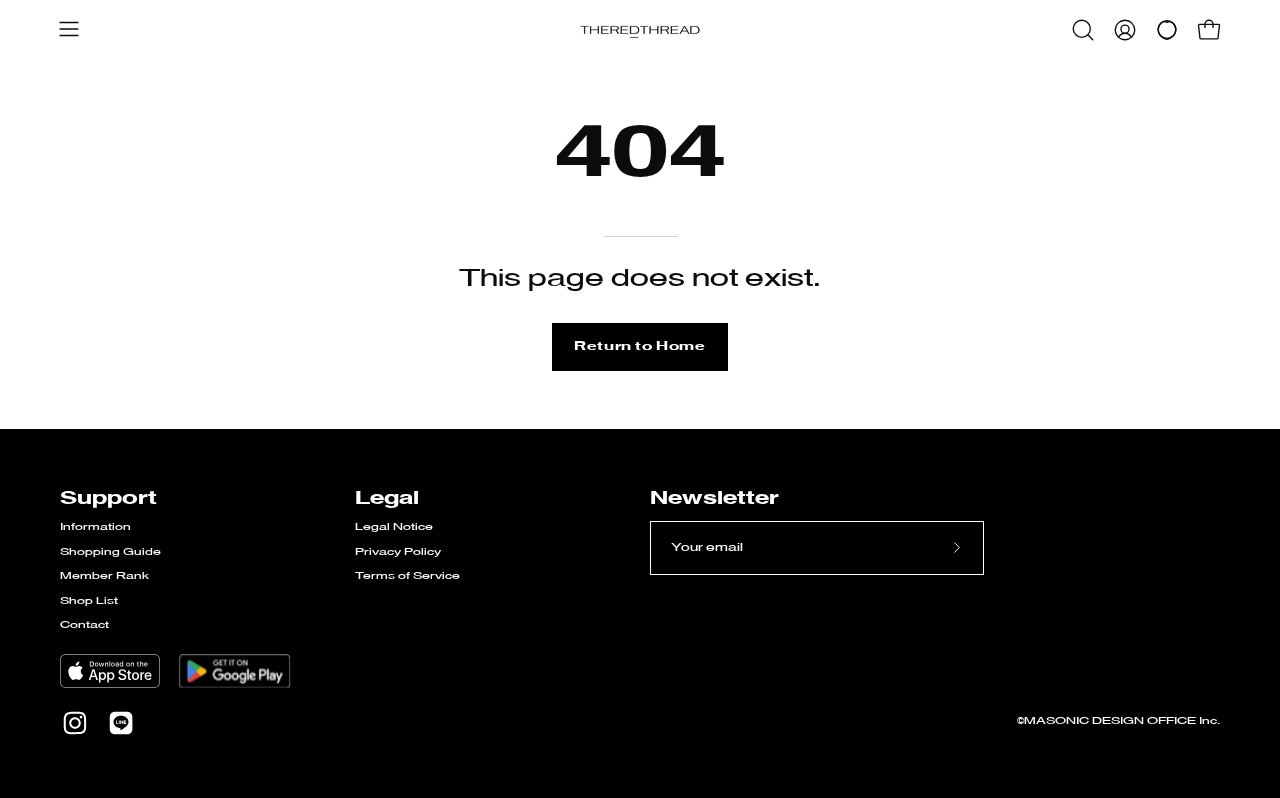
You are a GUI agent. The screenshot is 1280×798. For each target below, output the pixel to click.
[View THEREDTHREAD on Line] (121, 723)
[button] (1083, 30)
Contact (84, 625)
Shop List (89, 601)
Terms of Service (407, 576)
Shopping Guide (110, 552)
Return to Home (639, 346)
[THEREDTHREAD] (640, 30)
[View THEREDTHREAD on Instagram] (75, 723)
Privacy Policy (398, 552)
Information (95, 527)
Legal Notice (394, 527)
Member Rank (104, 576)
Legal (387, 499)
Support (108, 499)
